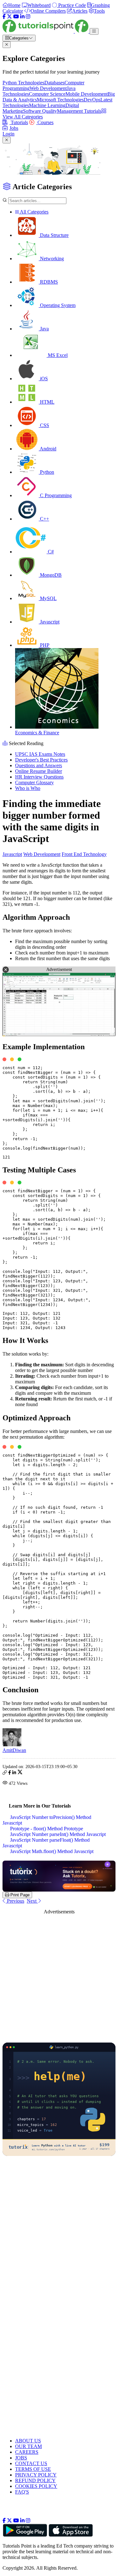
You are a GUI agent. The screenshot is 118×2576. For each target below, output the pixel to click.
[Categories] (94, 31)
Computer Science (47, 94)
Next (32, 1901)
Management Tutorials (79, 111)
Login (8, 134)
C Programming (55, 495)
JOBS (21, 2458)
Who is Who (28, 788)
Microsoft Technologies (60, 100)
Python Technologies (23, 83)
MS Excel (57, 355)
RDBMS (48, 282)
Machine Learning (47, 105)
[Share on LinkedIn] (14, 1773)
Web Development (48, 88)
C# (50, 552)
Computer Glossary (34, 782)
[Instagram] (28, 17)
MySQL (48, 598)
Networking (51, 259)
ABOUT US (28, 2441)
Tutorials (19, 122)
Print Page (19, 1895)
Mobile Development (87, 94)
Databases (54, 83)
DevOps (92, 100)
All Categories (34, 212)
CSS (44, 425)
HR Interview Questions (39, 777)
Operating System (57, 305)
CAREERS (27, 2452)
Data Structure (54, 235)
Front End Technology (84, 854)
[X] (9, 17)
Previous (15, 1901)
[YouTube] (16, 17)
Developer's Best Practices (41, 760)
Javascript (49, 622)
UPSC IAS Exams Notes (40, 754)
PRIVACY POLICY (36, 2475)
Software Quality (40, 111)
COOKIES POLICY (36, 2486)
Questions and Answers (39, 765)
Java (44, 329)
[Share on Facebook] (10, 1773)
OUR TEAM (28, 2446)
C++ (44, 519)
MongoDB (50, 575)
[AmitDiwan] (12, 1745)
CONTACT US (31, 2463)
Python (46, 472)
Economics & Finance (37, 733)
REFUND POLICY (35, 2480)
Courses (45, 122)
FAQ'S (22, 2492)
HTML (47, 402)
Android (48, 449)
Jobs (14, 128)
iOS (43, 379)
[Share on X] (20, 1773)
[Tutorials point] (46, 31)
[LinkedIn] (22, 17)
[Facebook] (4, 17)
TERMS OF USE (33, 2469)
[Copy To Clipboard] (5, 1773)
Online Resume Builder (39, 771)
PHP (44, 645)
